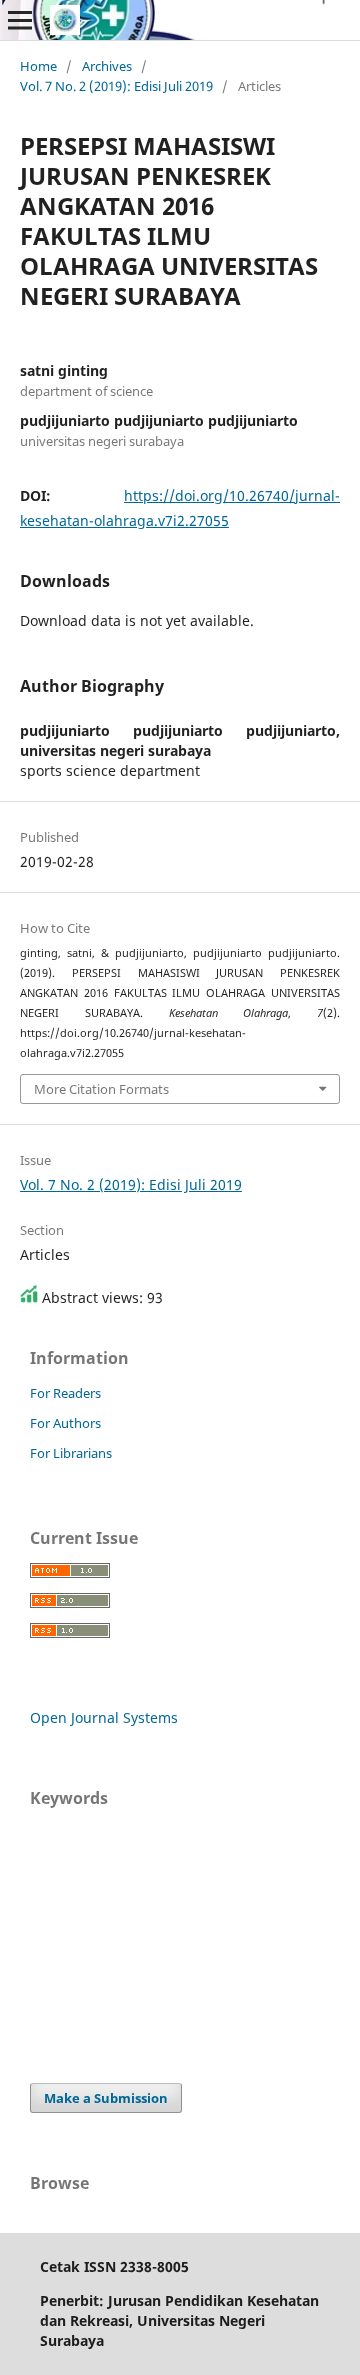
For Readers (65, 1393)
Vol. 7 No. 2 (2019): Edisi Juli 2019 (116, 86)
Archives (107, 66)
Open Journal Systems (104, 1717)
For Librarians (71, 1453)
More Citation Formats (101, 1089)
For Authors (65, 1423)
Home (38, 66)
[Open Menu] (20, 20)
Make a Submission (106, 2098)
